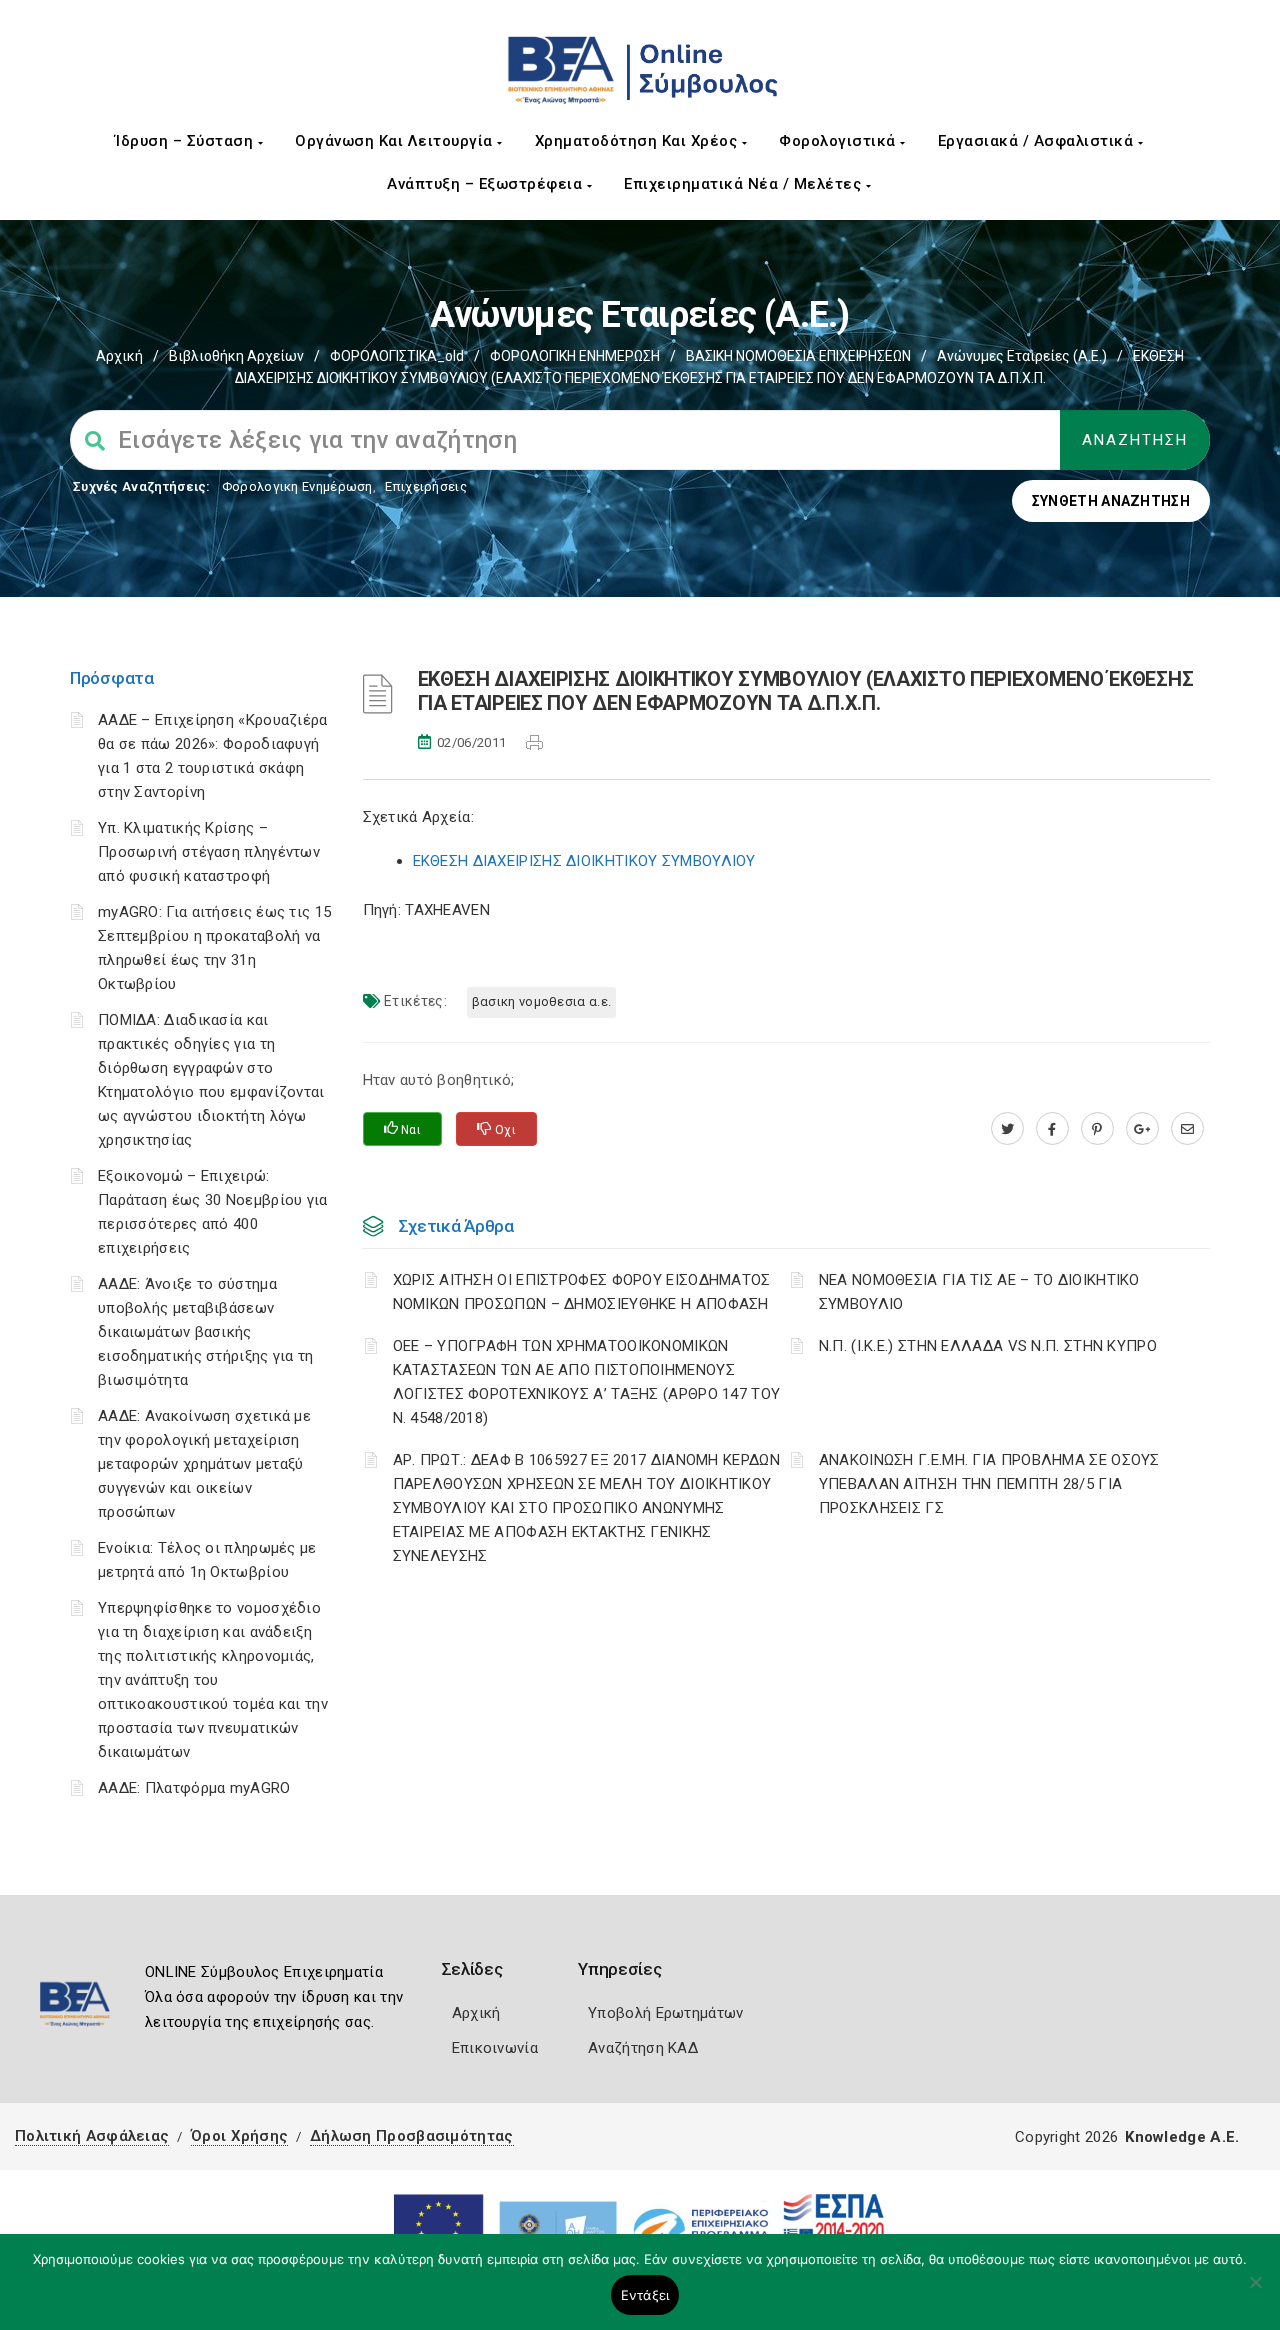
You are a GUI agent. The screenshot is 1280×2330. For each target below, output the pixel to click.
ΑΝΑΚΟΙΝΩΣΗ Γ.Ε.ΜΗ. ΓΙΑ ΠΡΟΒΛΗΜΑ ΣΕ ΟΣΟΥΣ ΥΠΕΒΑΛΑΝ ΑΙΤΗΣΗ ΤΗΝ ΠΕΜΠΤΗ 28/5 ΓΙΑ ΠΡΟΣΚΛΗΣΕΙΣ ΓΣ (989, 1484)
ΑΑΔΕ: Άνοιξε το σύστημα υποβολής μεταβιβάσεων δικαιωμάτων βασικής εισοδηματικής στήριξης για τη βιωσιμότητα (206, 1332)
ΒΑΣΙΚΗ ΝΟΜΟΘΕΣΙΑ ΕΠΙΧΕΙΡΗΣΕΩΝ (798, 356)
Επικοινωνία (495, 2048)
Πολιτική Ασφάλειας (92, 2136)
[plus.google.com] (1142, 1129)
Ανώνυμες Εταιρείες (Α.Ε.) (1022, 356)
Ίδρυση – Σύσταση (186, 141)
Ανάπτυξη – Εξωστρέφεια (487, 184)
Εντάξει (645, 2295)
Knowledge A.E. (1182, 2137)
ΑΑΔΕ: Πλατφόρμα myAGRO (194, 1788)
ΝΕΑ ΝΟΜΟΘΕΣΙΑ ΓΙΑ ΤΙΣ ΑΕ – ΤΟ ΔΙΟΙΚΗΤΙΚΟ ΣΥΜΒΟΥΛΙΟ (979, 1292)
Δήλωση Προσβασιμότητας (412, 2136)
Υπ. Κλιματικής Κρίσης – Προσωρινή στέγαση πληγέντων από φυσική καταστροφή (209, 852)
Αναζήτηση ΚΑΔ (643, 2048)
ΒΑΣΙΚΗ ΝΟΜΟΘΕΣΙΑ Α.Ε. (541, 1001)
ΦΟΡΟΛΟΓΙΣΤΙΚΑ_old (397, 356)
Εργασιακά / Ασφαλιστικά (1038, 141)
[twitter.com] (1007, 1129)
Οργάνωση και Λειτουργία (396, 141)
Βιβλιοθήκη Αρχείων (236, 356)
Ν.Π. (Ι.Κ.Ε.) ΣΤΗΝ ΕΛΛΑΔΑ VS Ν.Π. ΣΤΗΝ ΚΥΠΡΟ (988, 1346)
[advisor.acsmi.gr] (1187, 1129)
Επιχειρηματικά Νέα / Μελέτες (745, 184)
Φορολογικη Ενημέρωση (297, 486)
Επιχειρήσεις (426, 486)
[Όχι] (1255, 2292)
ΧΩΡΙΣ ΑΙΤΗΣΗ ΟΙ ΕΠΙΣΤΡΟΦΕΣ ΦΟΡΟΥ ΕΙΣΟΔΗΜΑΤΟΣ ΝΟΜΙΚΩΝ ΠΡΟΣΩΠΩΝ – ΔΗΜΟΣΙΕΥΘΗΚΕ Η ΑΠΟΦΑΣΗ (582, 1292)
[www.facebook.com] (1052, 1129)
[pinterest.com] (1097, 1129)
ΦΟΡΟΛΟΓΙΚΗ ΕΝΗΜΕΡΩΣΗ (575, 356)
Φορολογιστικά (839, 141)
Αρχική (119, 356)
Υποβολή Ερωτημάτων (665, 2013)
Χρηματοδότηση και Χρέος (638, 141)
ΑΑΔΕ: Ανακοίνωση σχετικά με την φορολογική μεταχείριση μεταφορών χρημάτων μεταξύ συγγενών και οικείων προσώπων (204, 1464)
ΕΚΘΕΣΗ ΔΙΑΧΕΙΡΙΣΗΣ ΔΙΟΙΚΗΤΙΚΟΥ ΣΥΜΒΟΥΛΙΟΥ (584, 861)
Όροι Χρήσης (239, 2136)
